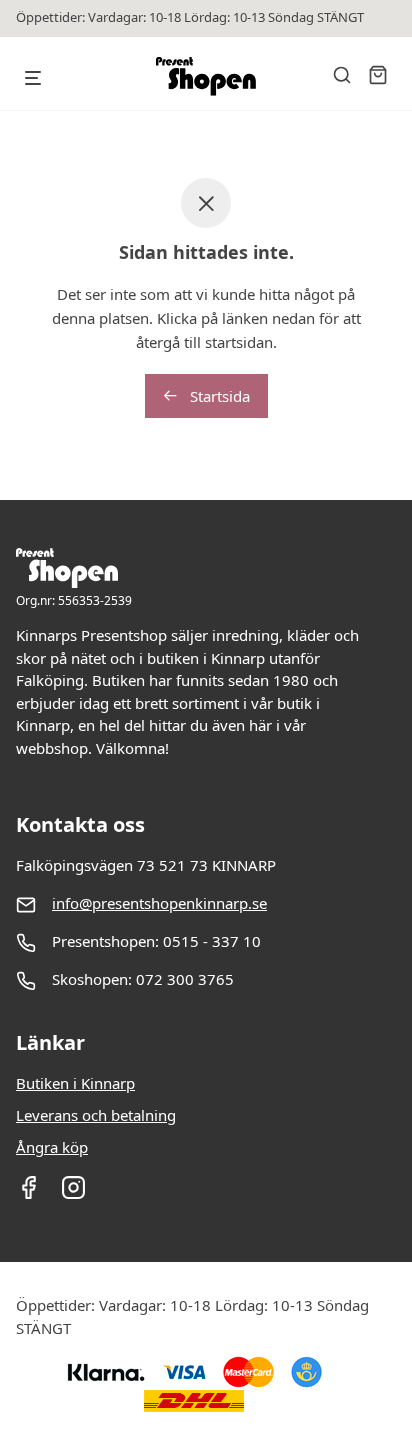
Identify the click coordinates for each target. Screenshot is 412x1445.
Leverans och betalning (96, 1115)
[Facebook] (28, 1194)
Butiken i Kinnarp (75, 1083)
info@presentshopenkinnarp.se (159, 903)
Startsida (218, 396)
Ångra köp (52, 1147)
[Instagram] (73, 1194)
